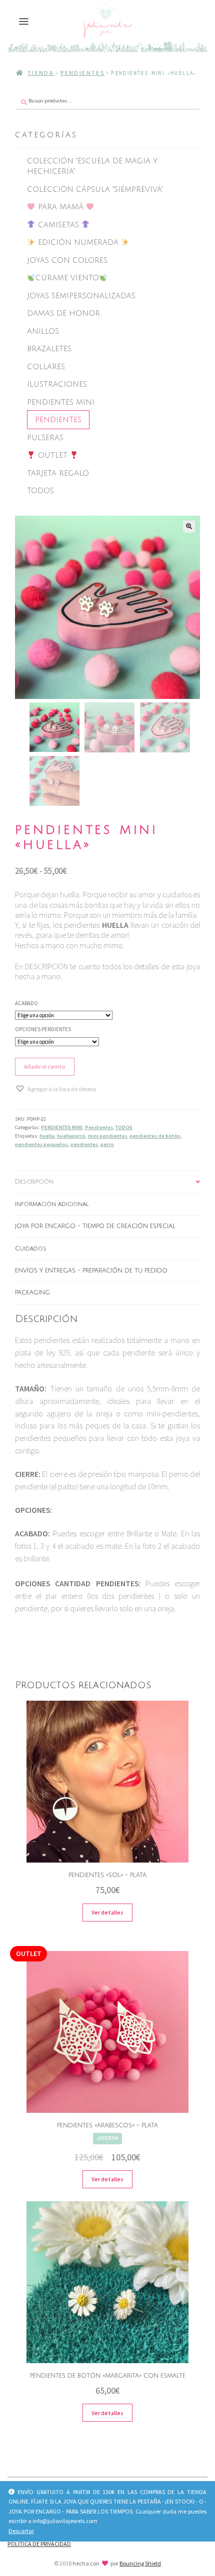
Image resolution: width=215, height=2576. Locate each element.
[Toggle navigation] (24, 22)
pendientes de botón (155, 1136)
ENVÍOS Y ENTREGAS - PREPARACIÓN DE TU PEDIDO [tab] (91, 1271)
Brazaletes (49, 349)
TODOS (40, 491)
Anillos (43, 331)
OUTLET (53, 455)
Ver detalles (107, 1912)
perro (107, 1144)
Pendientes (82, 73)
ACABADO (26, 1003)
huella (47, 1136)
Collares (46, 367)
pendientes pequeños (41, 1144)
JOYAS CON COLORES (67, 260)
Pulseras (45, 438)
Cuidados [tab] (31, 1249)
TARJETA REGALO (58, 473)
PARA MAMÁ (61, 207)
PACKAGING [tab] (32, 1293)
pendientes (84, 1144)
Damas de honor (63, 313)
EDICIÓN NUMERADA (78, 242)
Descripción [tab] (34, 1182)
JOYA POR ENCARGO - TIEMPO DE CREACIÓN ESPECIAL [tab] (95, 1226)
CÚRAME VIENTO (67, 278)
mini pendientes (107, 1136)
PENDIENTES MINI (61, 402)
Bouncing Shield (140, 2563)
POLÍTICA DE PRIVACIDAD (39, 2544)
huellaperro (71, 1136)
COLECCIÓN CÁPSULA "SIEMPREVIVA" (95, 189)
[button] (189, 527)
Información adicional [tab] (52, 1204)
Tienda (41, 73)
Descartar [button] (21, 2531)
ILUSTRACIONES (57, 384)
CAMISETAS (58, 225)
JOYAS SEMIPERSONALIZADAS (81, 296)
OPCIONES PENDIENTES (43, 1029)
